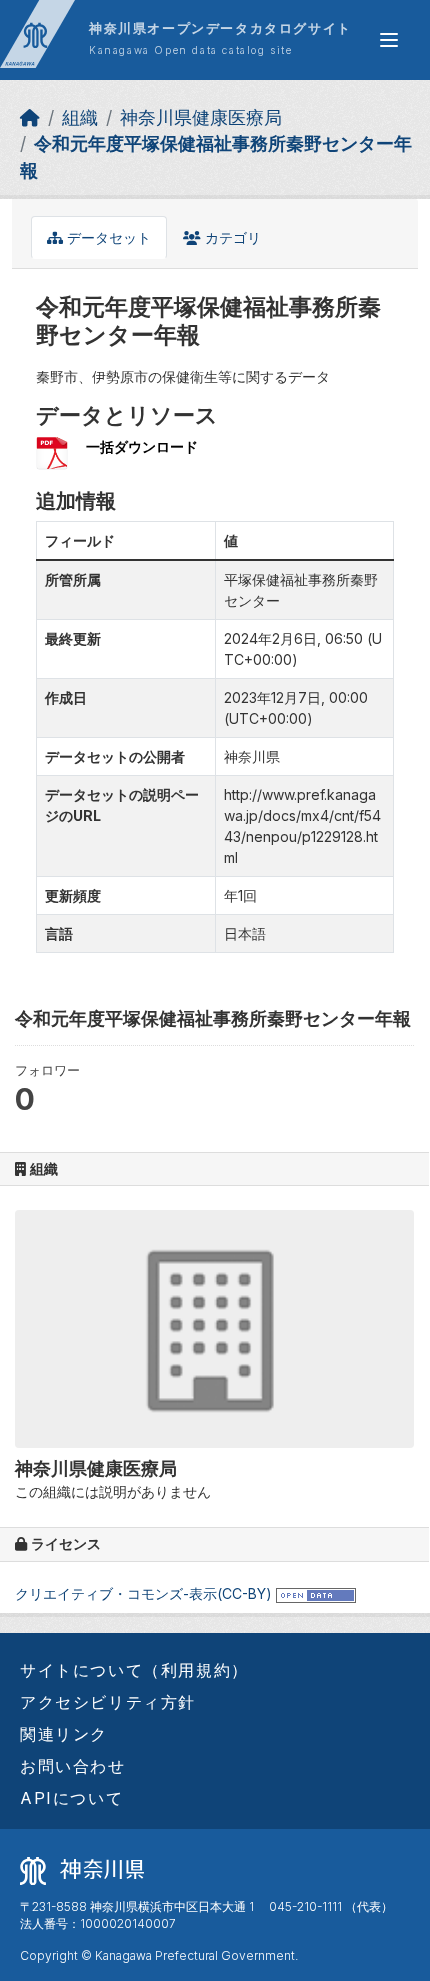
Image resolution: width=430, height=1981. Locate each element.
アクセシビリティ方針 (108, 1702)
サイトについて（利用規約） (134, 1670)
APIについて (71, 1798)
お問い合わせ (73, 1766)
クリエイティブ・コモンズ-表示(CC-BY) (143, 1593)
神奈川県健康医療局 (201, 117)
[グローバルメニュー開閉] (389, 40)
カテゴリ (231, 237)
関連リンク (64, 1734)
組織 (80, 117)
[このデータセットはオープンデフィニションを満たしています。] (316, 1593)
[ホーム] (30, 117)
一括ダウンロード (142, 446)
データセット (107, 237)
